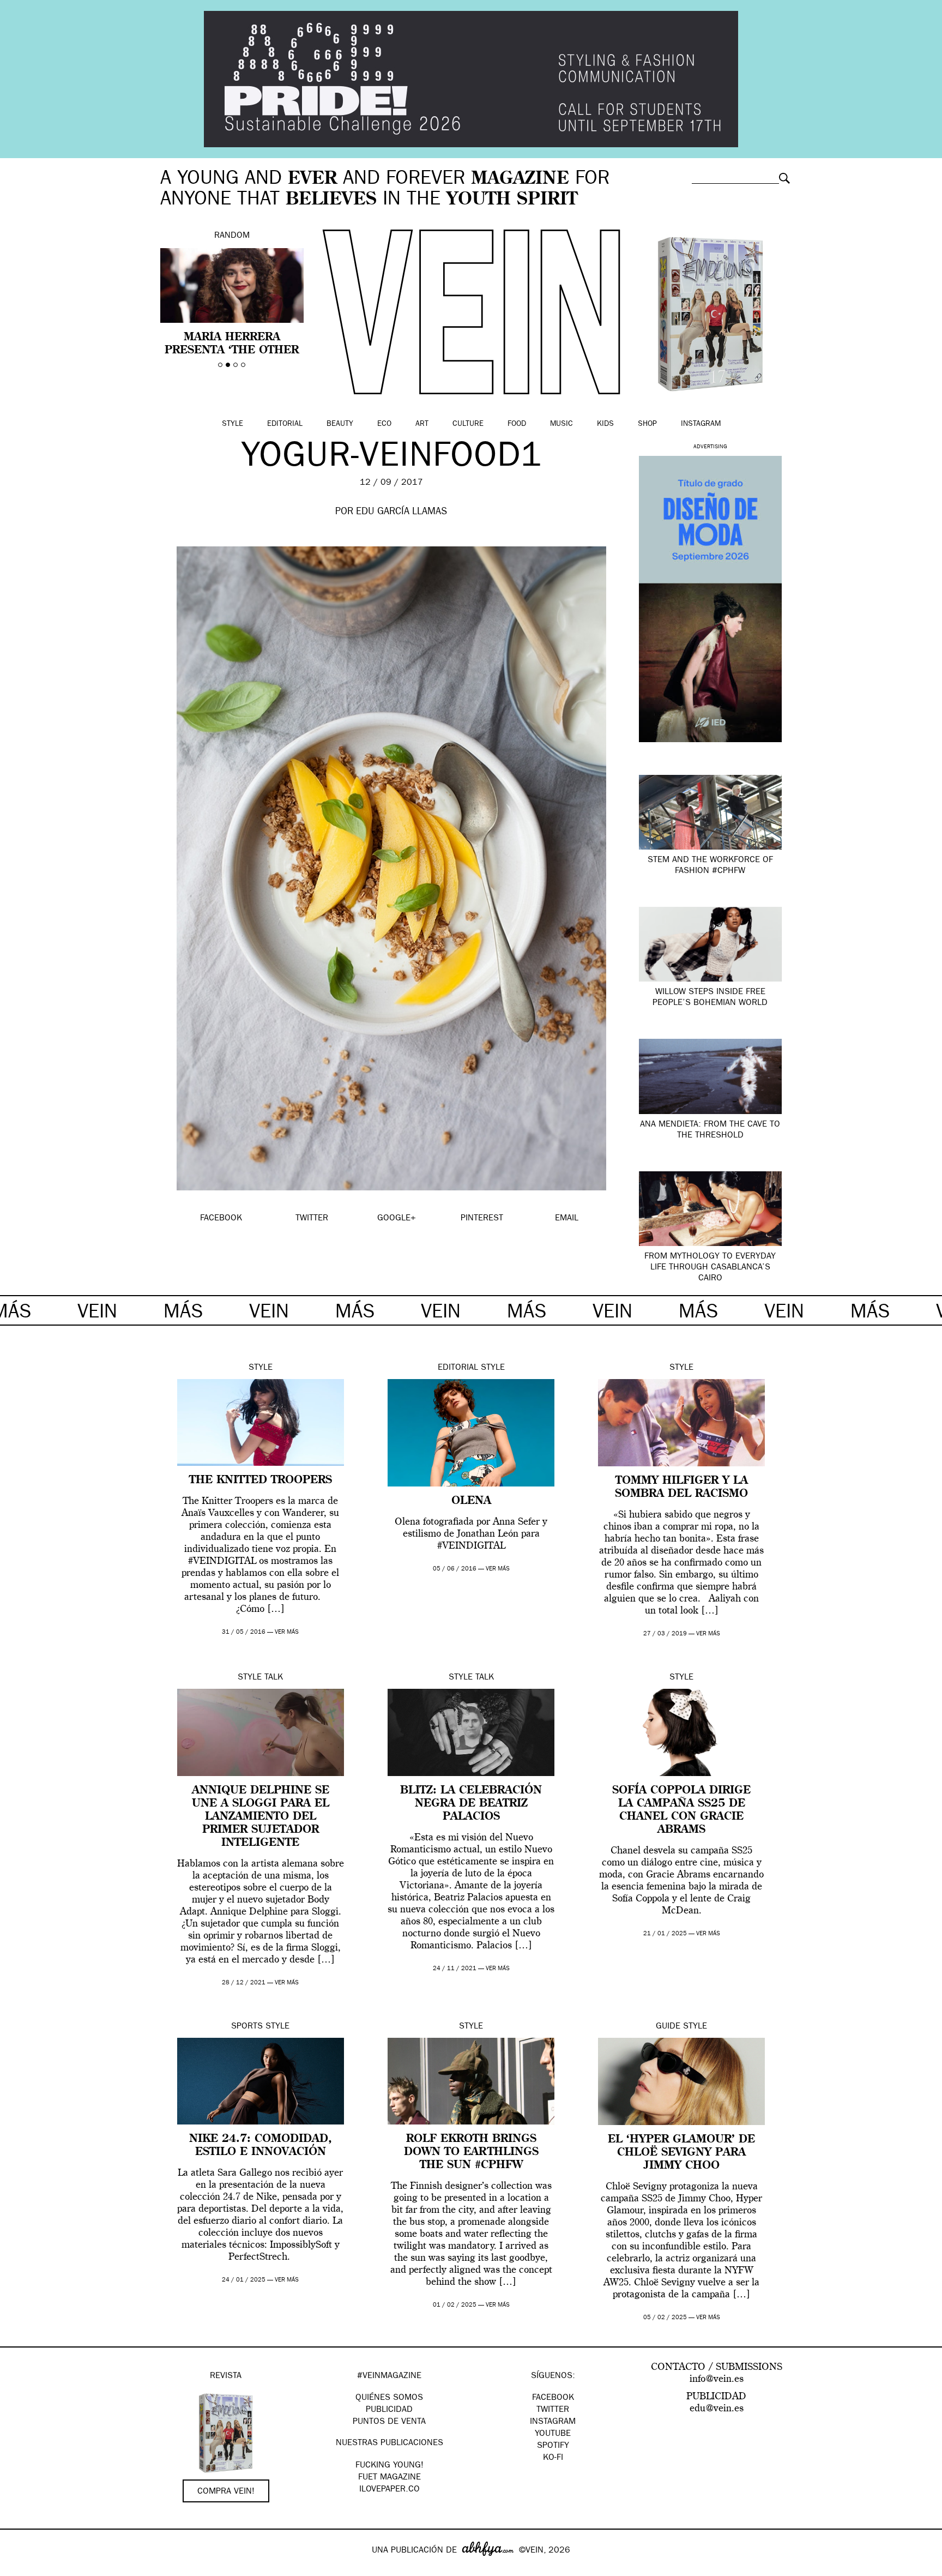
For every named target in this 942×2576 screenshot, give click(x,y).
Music (561, 424)
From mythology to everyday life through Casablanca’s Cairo (710, 1268)
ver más (287, 1632)
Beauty (340, 424)
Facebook (553, 2398)
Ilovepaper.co (390, 2490)
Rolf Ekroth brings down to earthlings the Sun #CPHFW (471, 2152)
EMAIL (567, 1219)
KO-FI (553, 2458)
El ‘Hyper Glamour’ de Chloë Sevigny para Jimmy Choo (681, 2153)
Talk (274, 1678)
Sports (247, 2027)
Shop (647, 424)
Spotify (553, 2446)
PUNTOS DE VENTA (389, 2422)
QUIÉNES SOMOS (389, 2398)
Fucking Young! (390, 2466)
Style (233, 424)
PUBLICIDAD (389, 2410)
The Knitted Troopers (261, 1480)
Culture (468, 424)
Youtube (553, 2434)
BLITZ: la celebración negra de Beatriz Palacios (471, 1804)
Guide (668, 2027)
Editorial (285, 424)
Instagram (701, 424)
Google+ (20, 2569)
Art (422, 424)
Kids (605, 424)
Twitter (553, 2410)
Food (517, 424)
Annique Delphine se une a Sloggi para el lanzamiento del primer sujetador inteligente (261, 1817)
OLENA (471, 1501)
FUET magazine (390, 2478)
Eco (384, 424)
